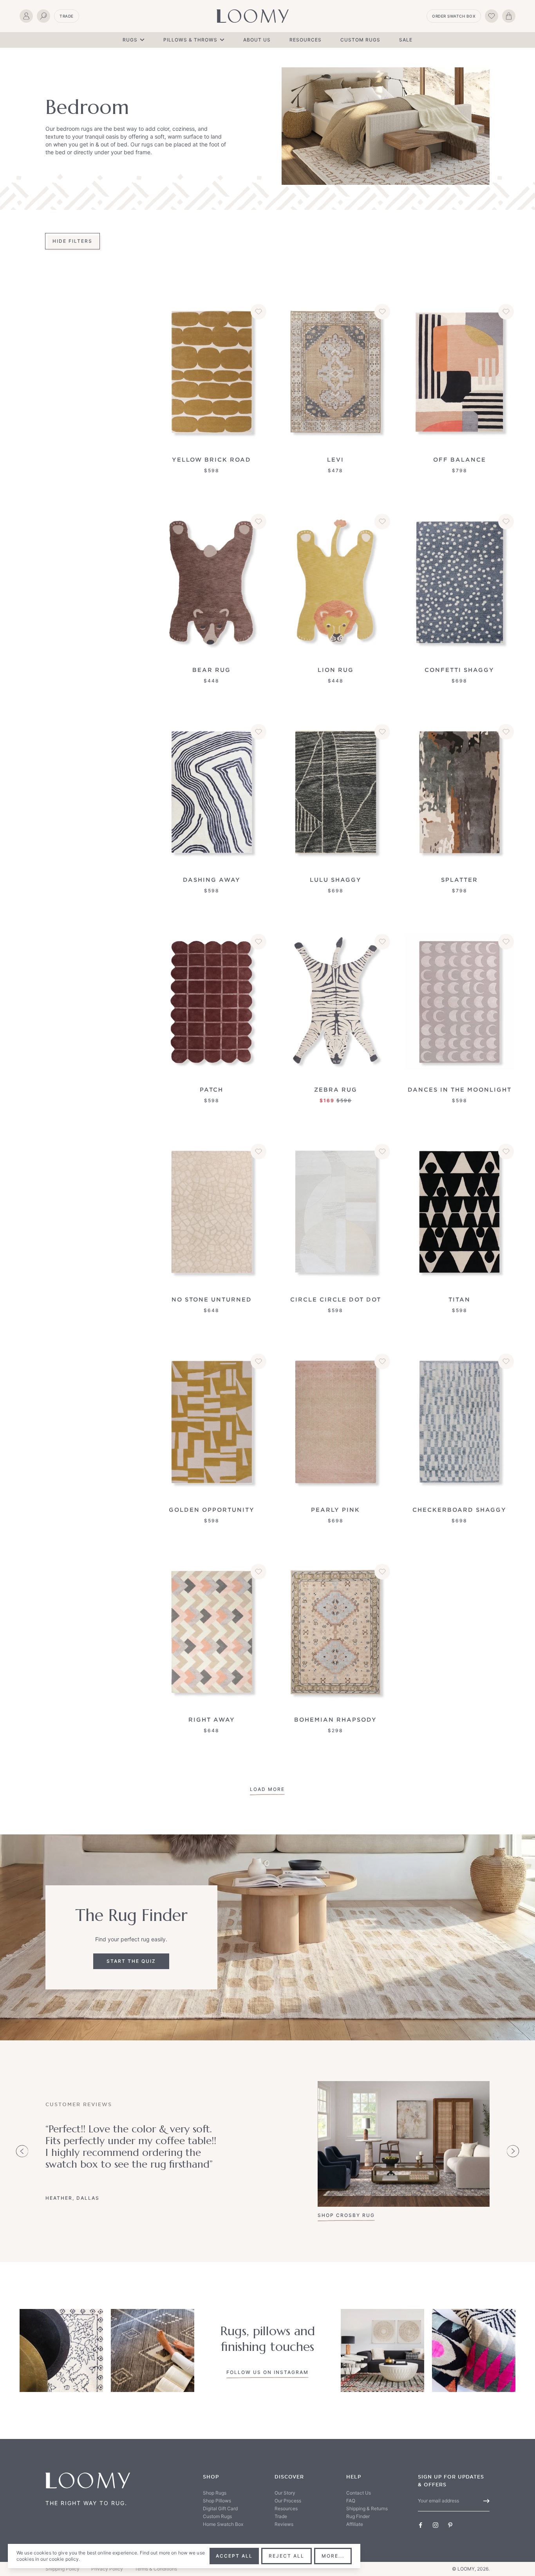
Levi (335, 459)
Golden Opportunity (212, 1510)
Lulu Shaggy (336, 880)
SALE (406, 40)
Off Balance (460, 459)
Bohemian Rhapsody (335, 1719)
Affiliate (355, 2524)
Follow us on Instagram (267, 2372)
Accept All (234, 2556)
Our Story (285, 2493)
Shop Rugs (215, 2493)
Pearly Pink (335, 1510)
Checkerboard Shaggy (459, 1510)
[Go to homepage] (253, 16)
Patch (211, 1089)
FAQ (351, 2501)
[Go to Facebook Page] (421, 2525)
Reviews (284, 2524)
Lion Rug (336, 670)
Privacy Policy (107, 2569)
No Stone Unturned (212, 1299)
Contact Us (359, 2493)
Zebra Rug (336, 1089)
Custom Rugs (360, 40)
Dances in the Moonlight (460, 1089)
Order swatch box (454, 16)
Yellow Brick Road (211, 459)
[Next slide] (513, 2151)
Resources (305, 40)
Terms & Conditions (156, 2569)
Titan (459, 1299)
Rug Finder (358, 2516)
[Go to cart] (509, 16)
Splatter (459, 880)
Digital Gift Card (220, 2508)
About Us (257, 40)
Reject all (286, 2556)
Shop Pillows (217, 2501)
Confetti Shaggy (459, 670)
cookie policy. (65, 2559)
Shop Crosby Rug (346, 2215)
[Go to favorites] (492, 16)
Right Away (212, 1719)
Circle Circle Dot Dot (336, 1299)
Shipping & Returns (367, 2508)
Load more (267, 1789)
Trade (67, 16)
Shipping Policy (62, 2569)
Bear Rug (211, 670)
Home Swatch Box (223, 2524)
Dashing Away (212, 880)
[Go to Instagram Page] (436, 2525)
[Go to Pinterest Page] (450, 2525)
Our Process (288, 2501)
